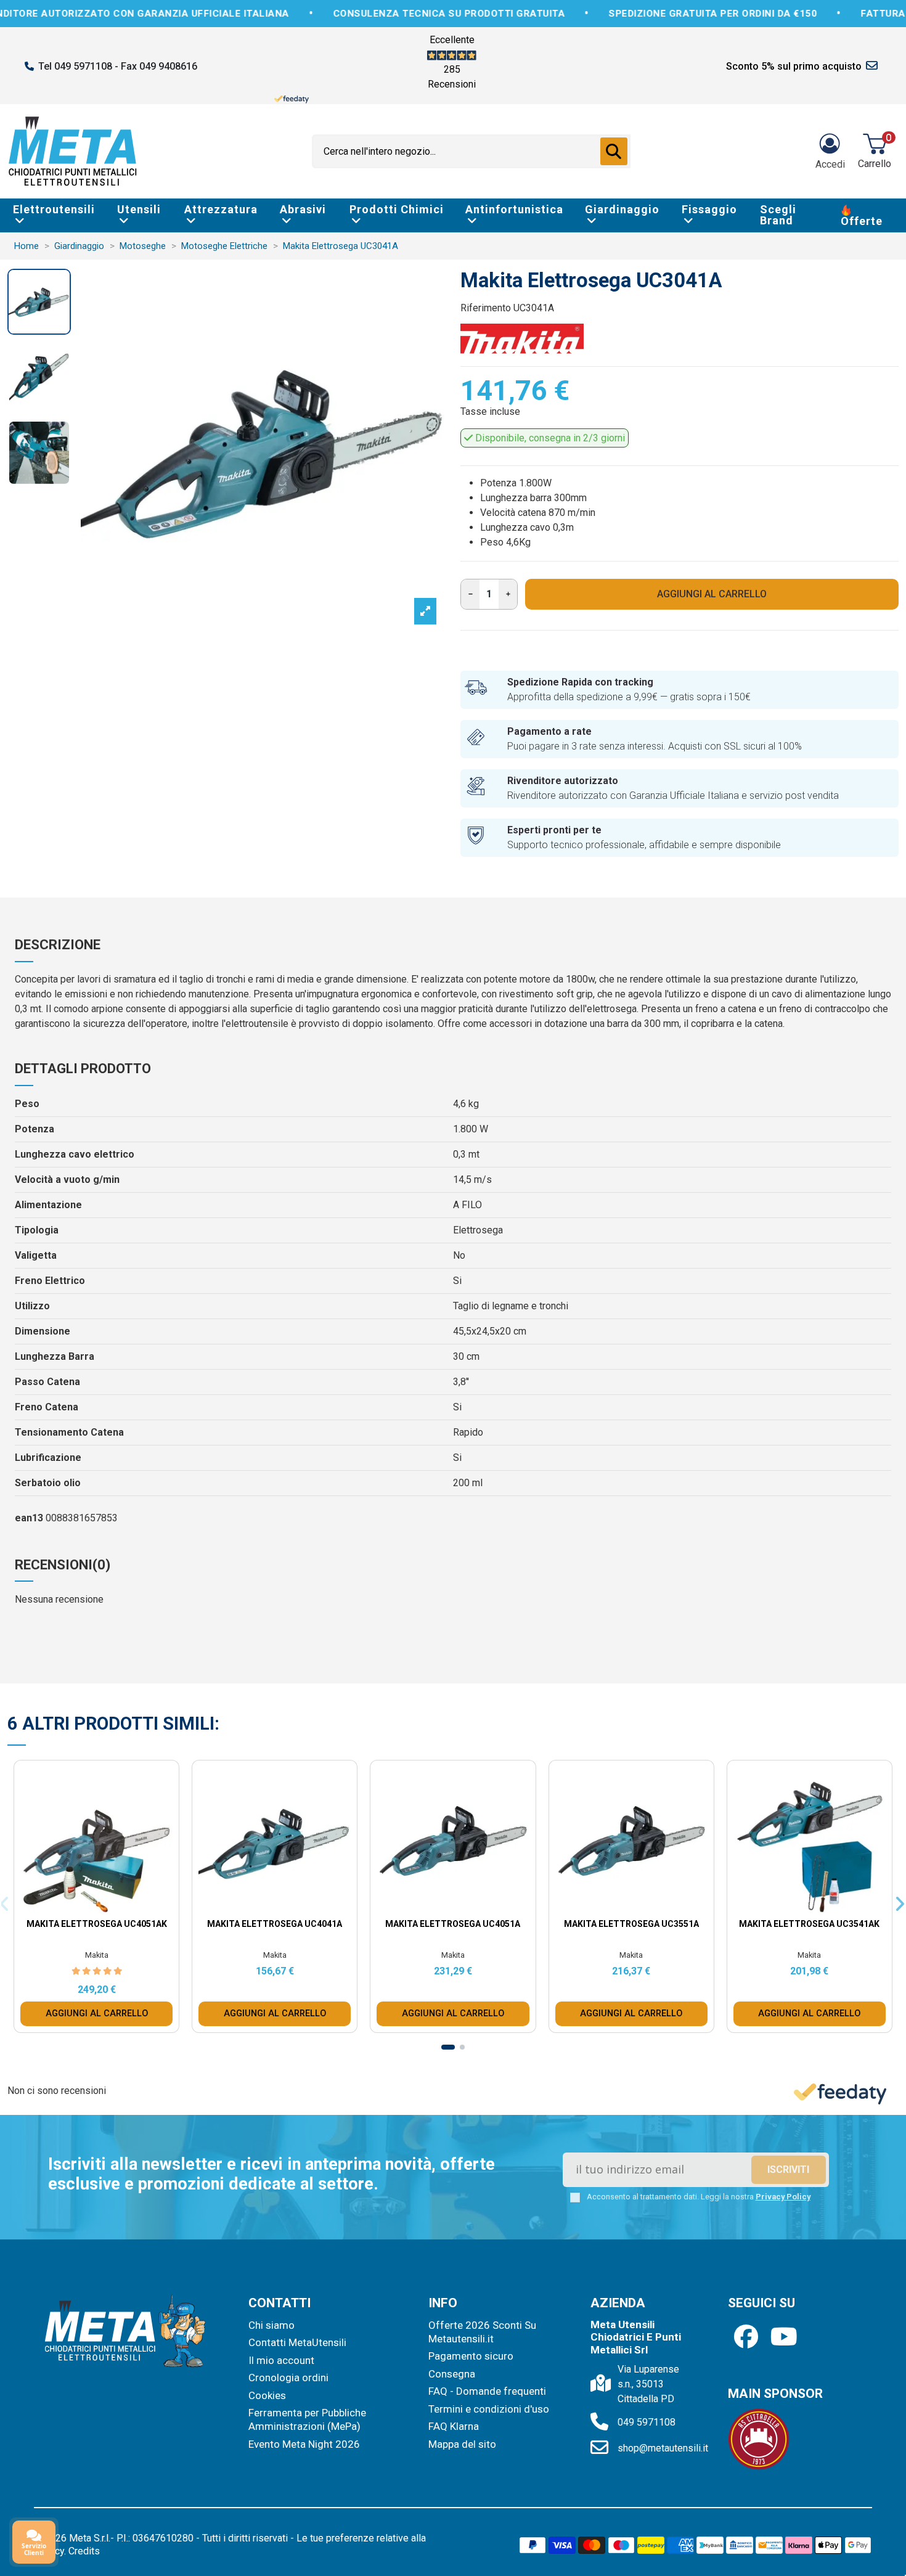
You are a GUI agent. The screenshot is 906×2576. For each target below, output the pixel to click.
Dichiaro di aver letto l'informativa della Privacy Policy (464, 1392)
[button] (560, 1125)
